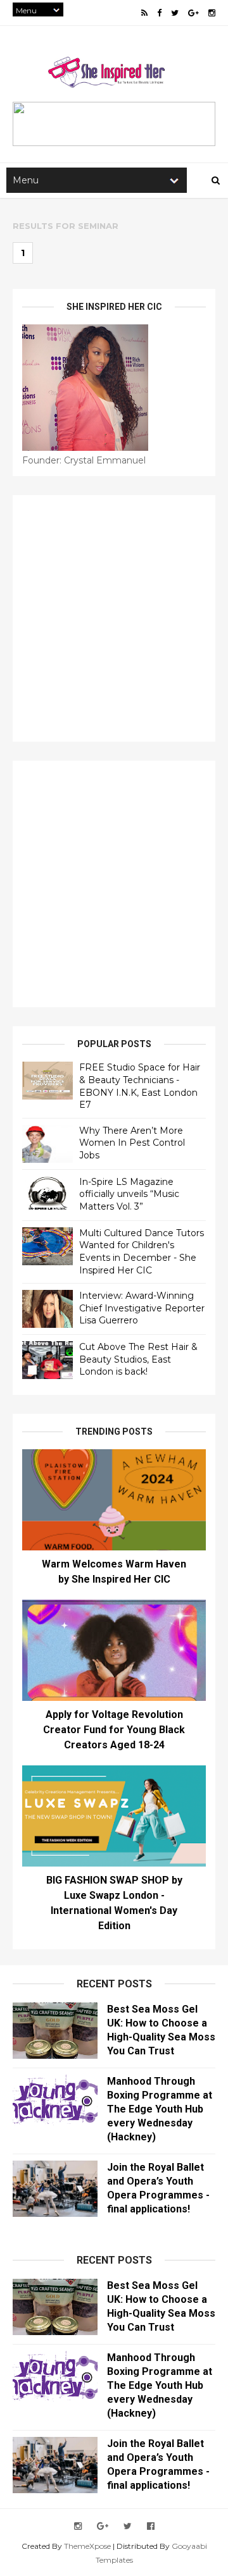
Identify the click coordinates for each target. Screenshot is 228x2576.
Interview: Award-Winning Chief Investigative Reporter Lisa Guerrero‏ (142, 1308)
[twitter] (175, 13)
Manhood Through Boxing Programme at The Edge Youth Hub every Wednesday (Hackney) (160, 2109)
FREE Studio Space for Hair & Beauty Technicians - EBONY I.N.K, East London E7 (140, 1086)
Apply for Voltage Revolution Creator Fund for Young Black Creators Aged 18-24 (114, 1730)
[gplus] (193, 13)
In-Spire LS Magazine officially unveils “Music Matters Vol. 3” (129, 1194)
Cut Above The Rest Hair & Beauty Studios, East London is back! (138, 1359)
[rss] (144, 13)
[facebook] (159, 13)
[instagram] (212, 13)
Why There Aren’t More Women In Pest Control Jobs (132, 1143)
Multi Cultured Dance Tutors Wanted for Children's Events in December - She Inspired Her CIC (142, 1252)
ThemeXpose (87, 2546)
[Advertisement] (114, 618)
